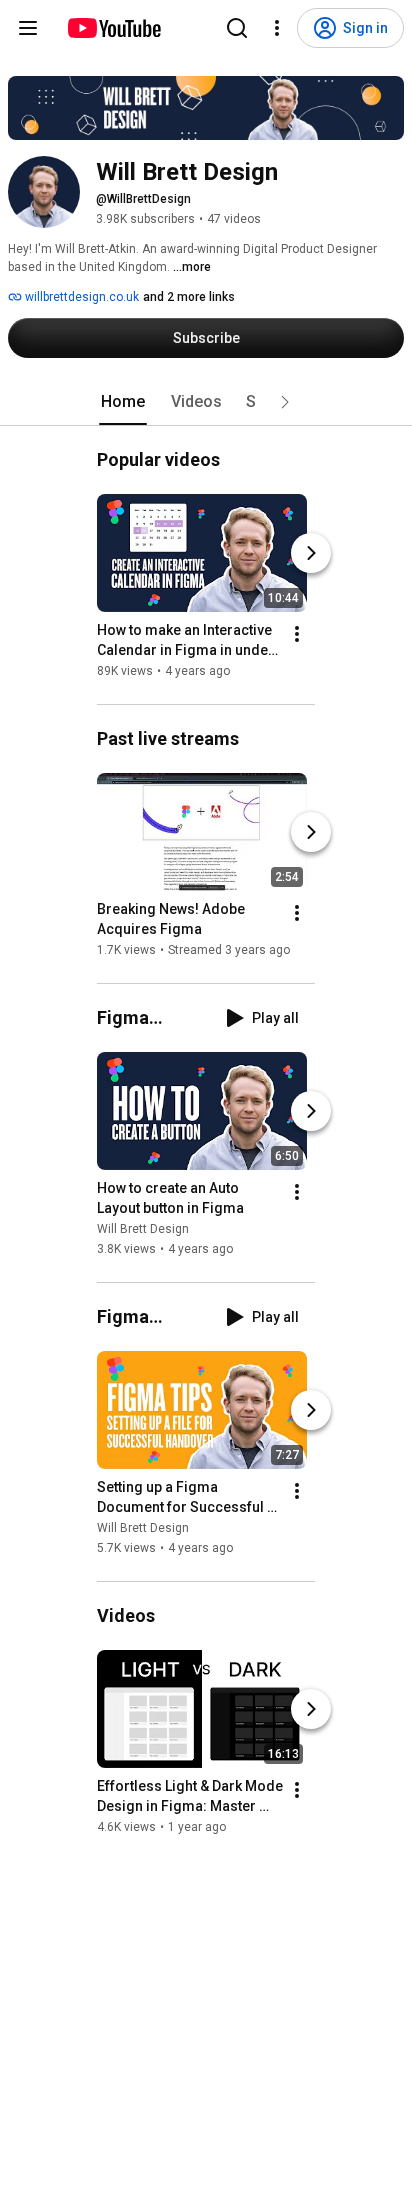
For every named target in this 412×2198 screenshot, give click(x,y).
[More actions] (297, 634)
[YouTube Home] (113, 28)
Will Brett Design (143, 1229)
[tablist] (206, 402)
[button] (285, 402)
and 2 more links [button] (189, 297)
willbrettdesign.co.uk (80, 297)
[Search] (237, 28)
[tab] (123, 402)
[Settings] (277, 28)
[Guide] (28, 28)
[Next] (311, 553)
